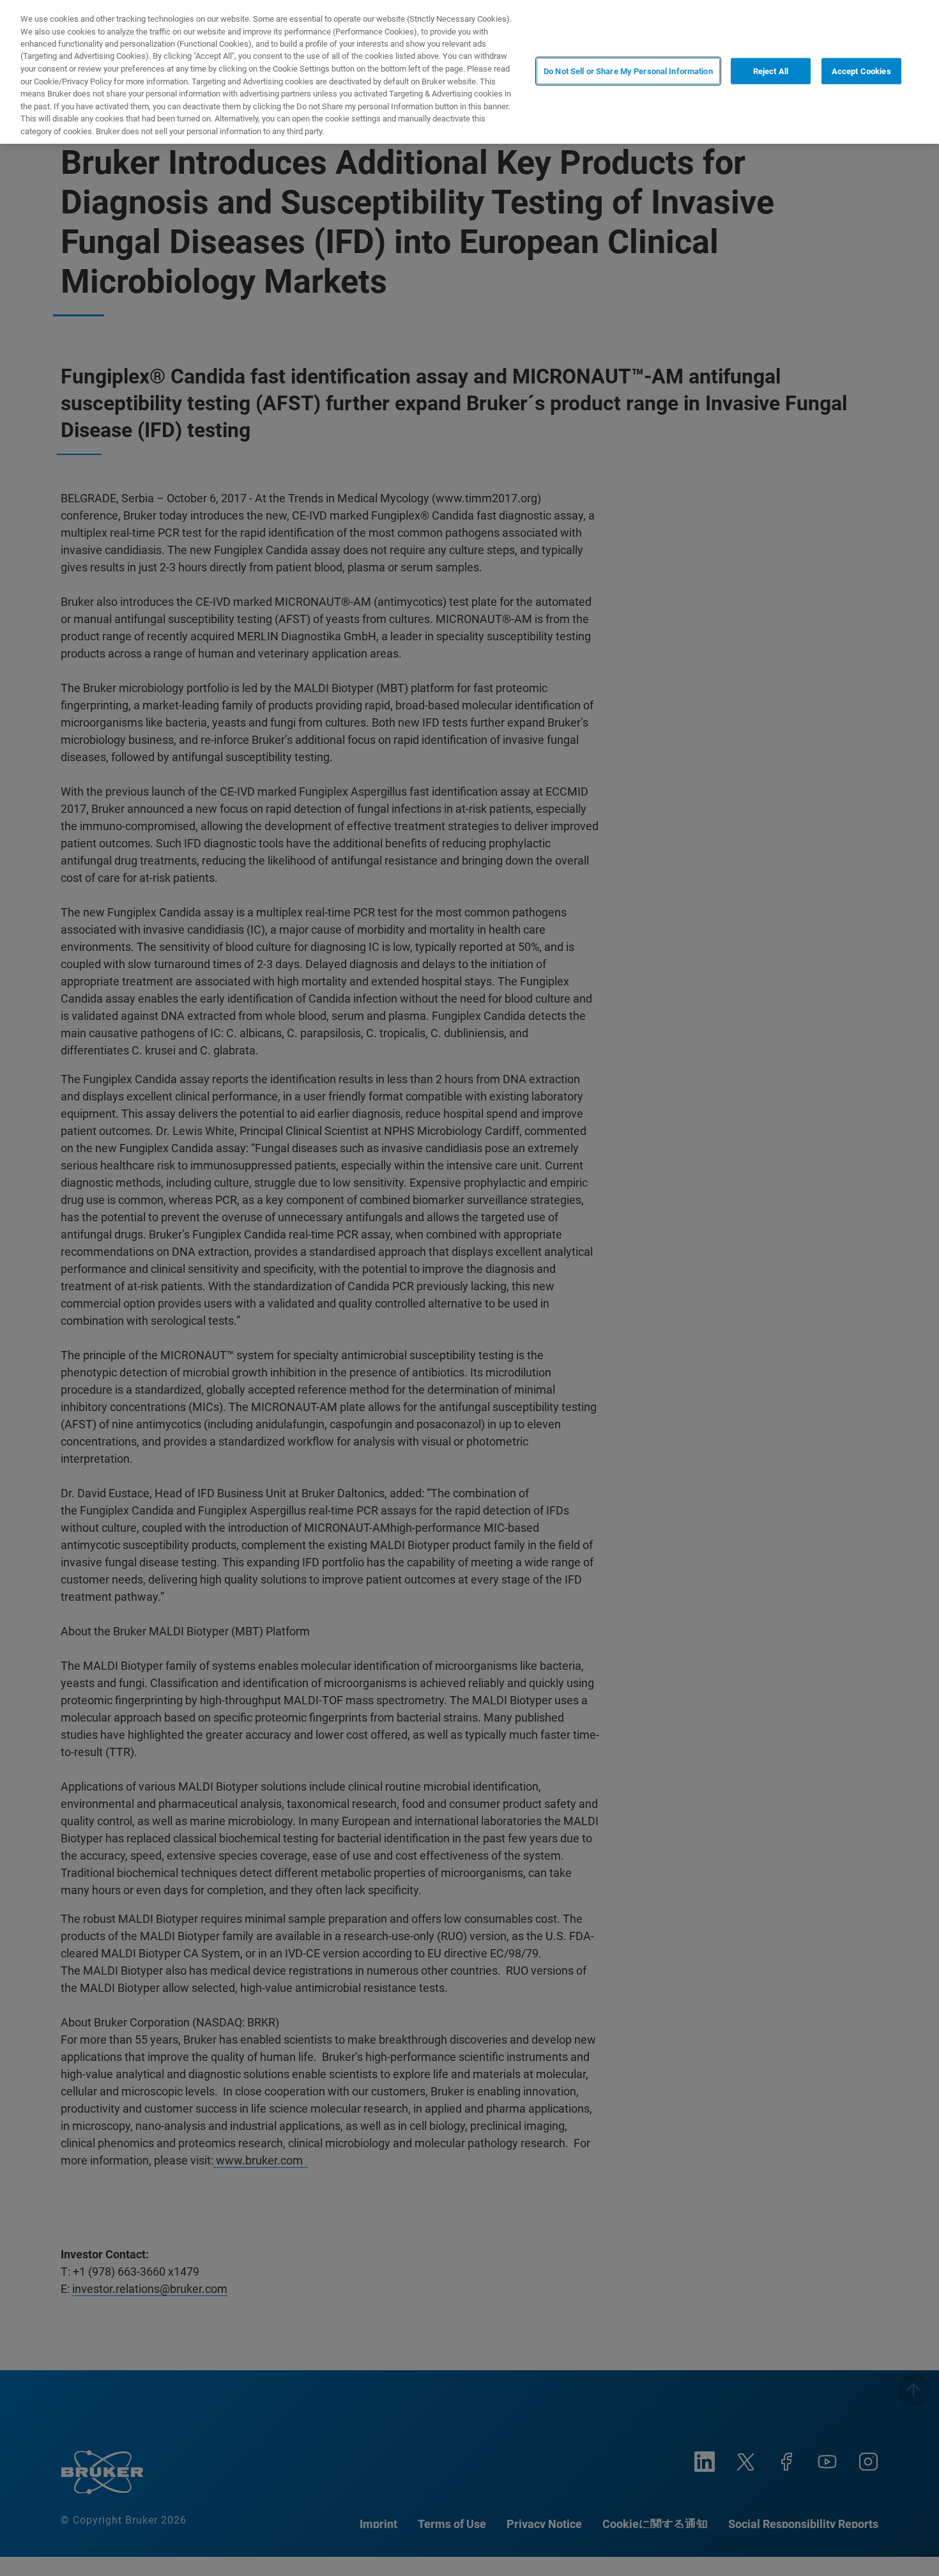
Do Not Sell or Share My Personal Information (628, 71)
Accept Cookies (861, 71)
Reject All (771, 71)
